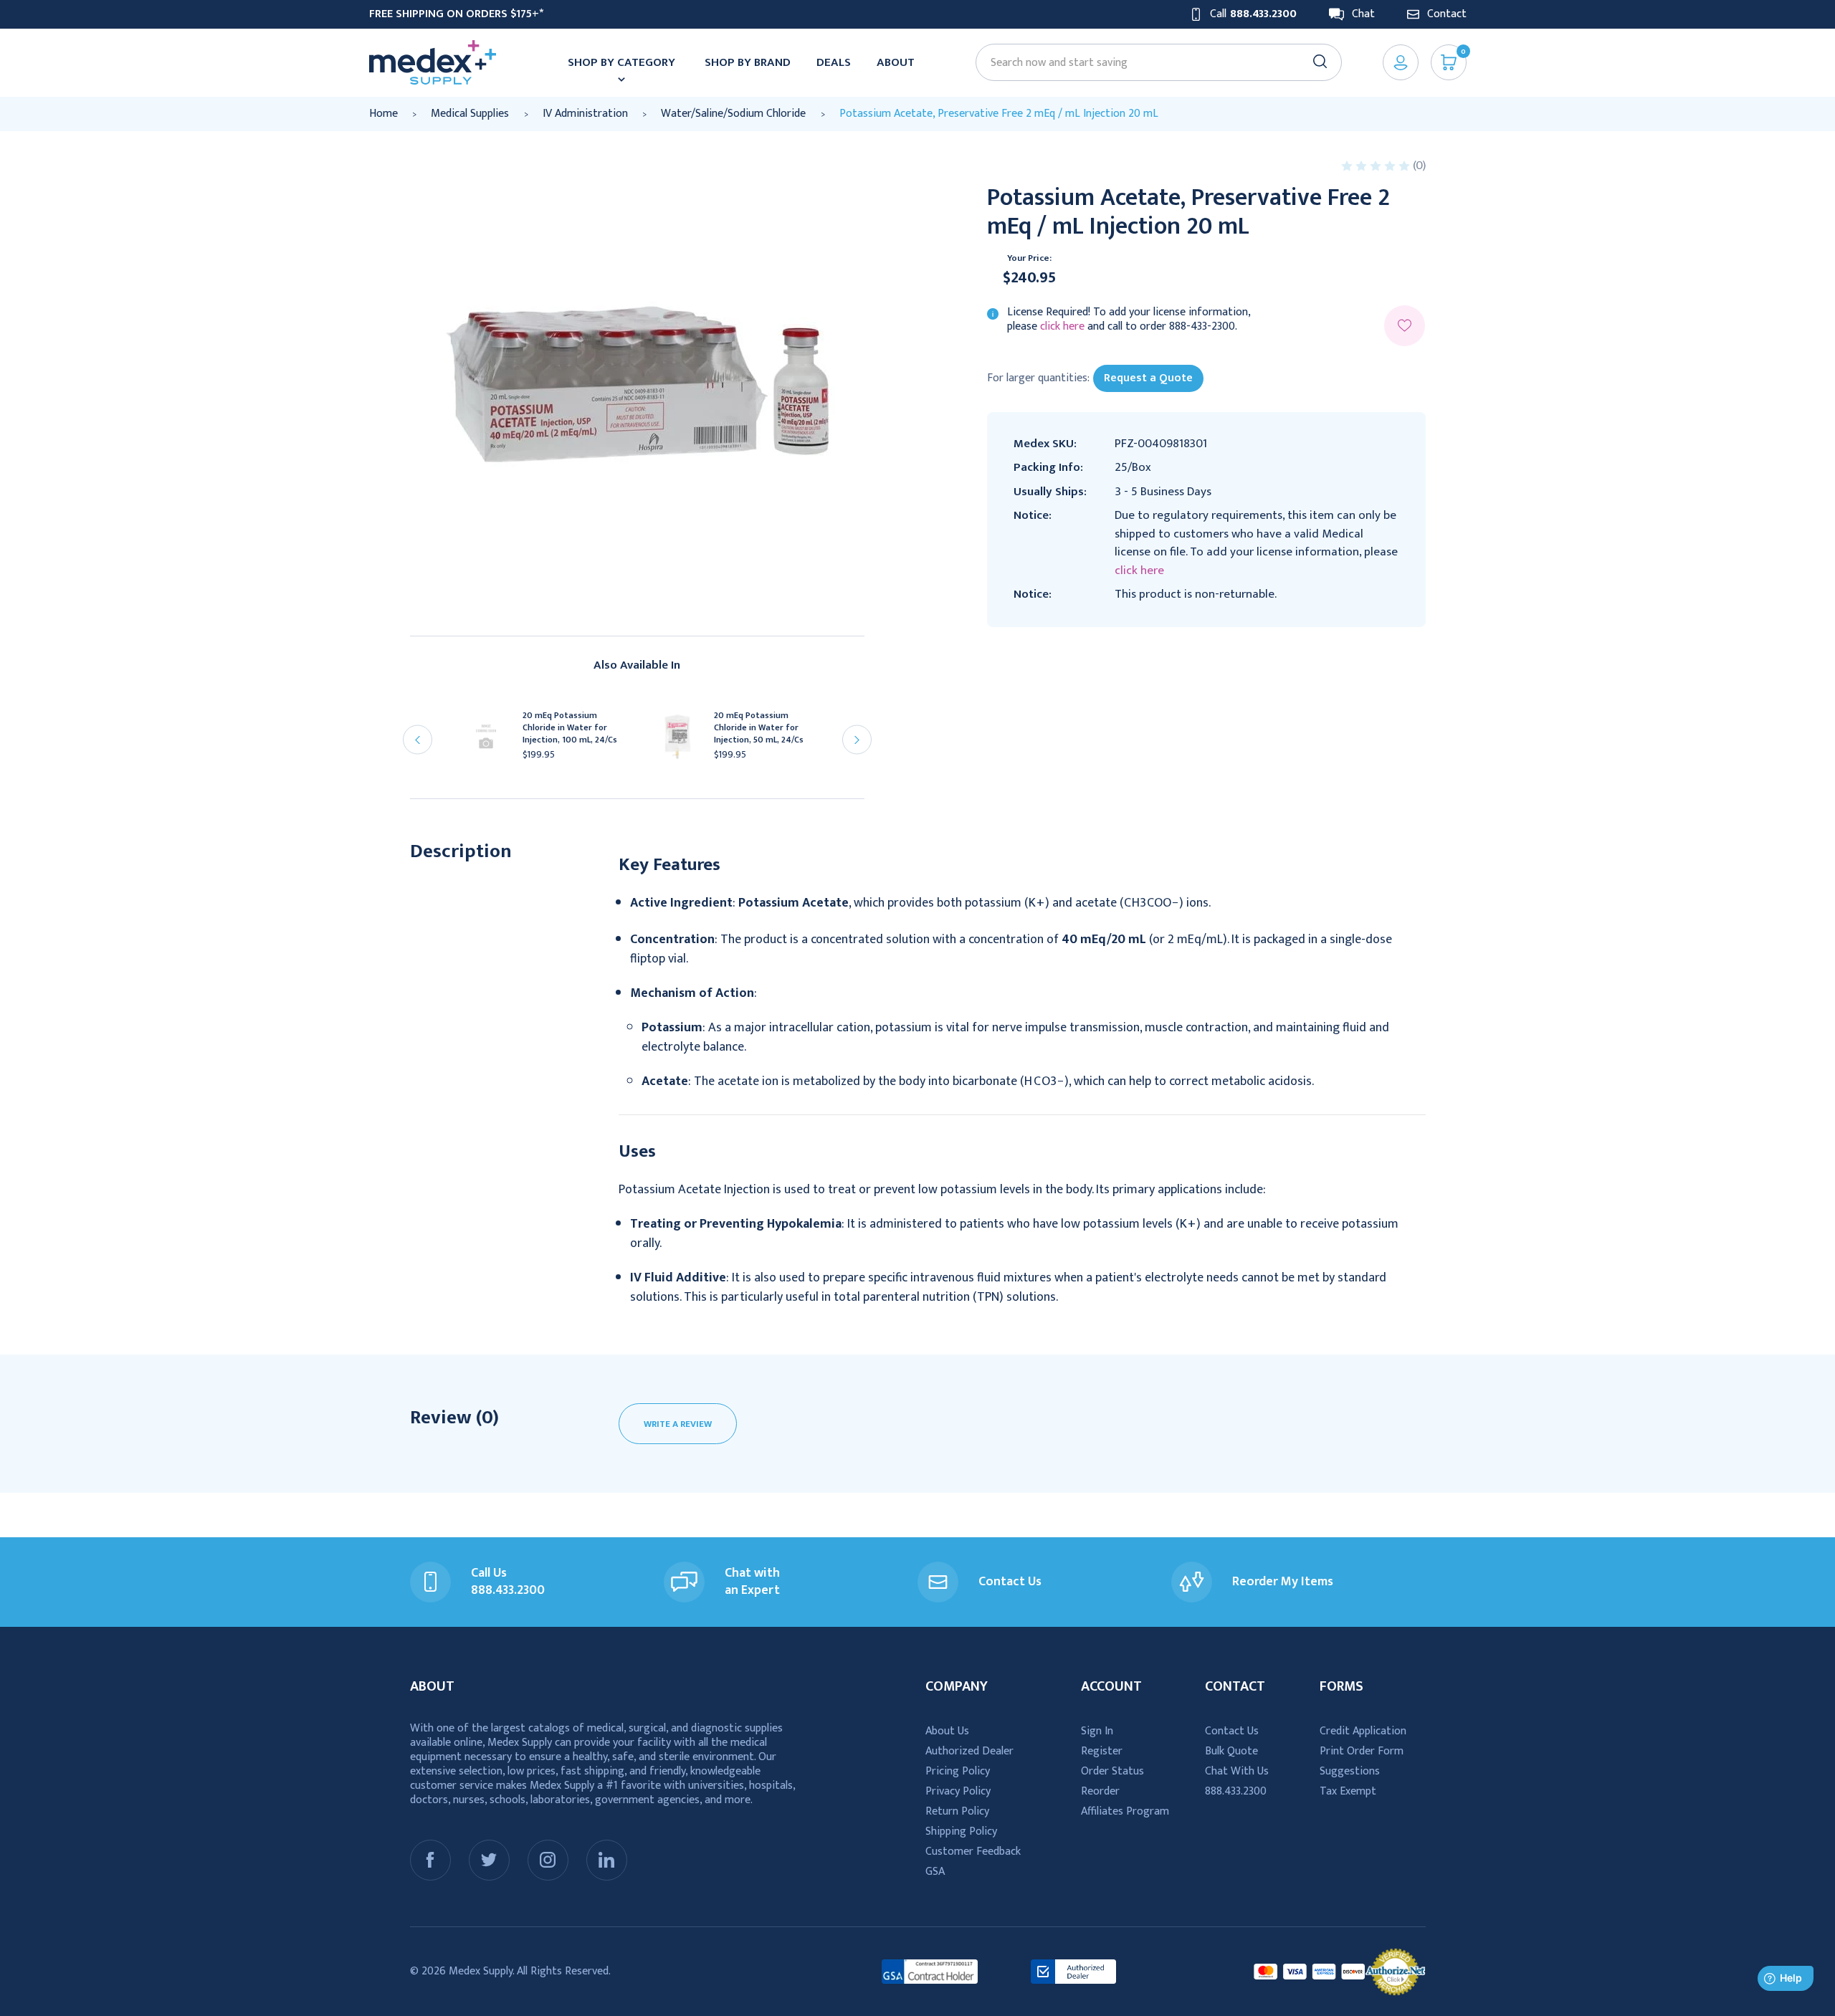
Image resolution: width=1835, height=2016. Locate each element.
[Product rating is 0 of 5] (1377, 166)
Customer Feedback (973, 1852)
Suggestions (1350, 1771)
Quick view (492, 741)
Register (1102, 1751)
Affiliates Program (1125, 1811)
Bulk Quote (1231, 1751)
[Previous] (418, 740)
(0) (1419, 166)
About (896, 62)
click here (1062, 326)
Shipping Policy (961, 1831)
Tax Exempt (1348, 1791)
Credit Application (1363, 1731)
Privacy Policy (958, 1791)
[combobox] (1152, 63)
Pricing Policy (958, 1771)
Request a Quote (1148, 378)
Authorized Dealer (969, 1751)
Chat (1363, 14)
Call (1253, 14)
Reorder (1100, 1791)
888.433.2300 (1236, 1791)
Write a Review (678, 1424)
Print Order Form (1362, 1751)
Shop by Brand (748, 62)
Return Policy (957, 1811)
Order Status (1112, 1771)
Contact (1447, 14)
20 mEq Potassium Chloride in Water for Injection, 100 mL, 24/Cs (570, 728)
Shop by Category (621, 62)
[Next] (857, 740)
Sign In (1097, 1731)
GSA (935, 1872)
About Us (947, 1731)
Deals (834, 62)
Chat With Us (1237, 1771)
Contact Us (1232, 1731)
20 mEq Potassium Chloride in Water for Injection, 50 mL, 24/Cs (759, 728)
